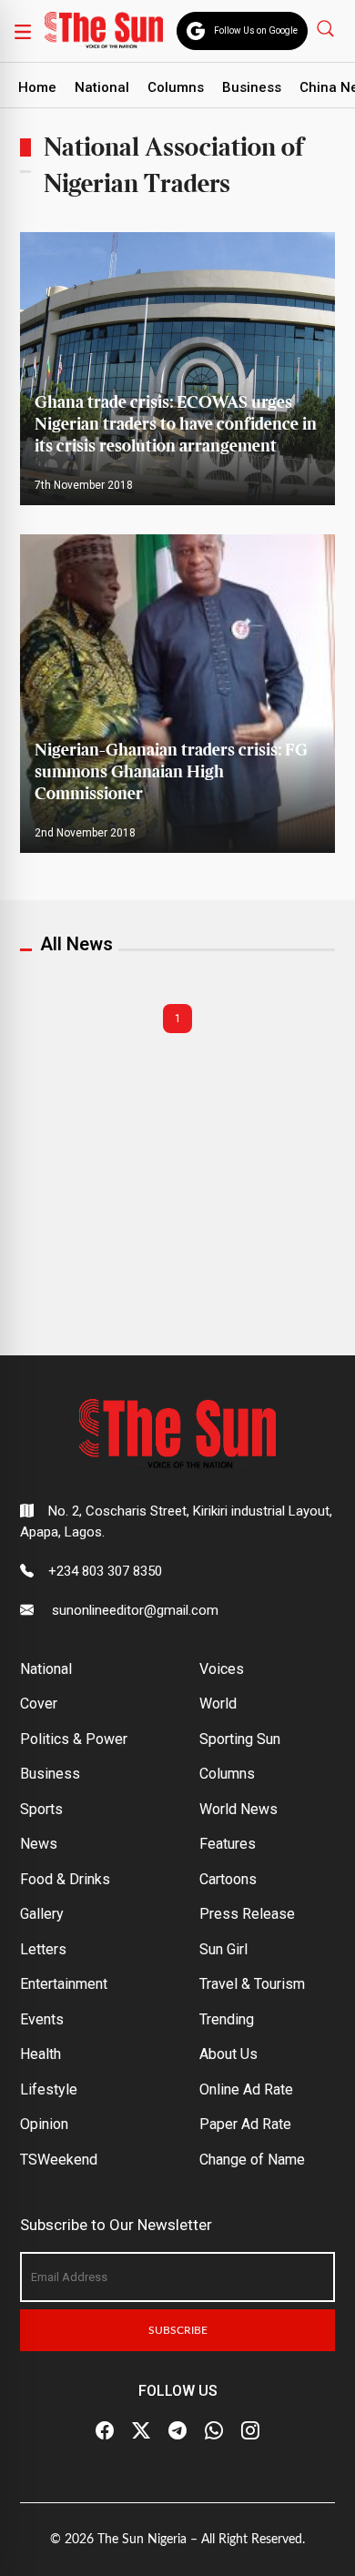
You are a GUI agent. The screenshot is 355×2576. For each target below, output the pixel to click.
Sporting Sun (240, 1739)
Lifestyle (49, 2089)
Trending (227, 2019)
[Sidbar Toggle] (23, 31)
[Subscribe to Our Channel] (177, 2430)
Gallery (42, 1914)
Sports (41, 1809)
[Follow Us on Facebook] (105, 2430)
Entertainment (64, 1984)
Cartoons (228, 1879)
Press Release (247, 1914)
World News (238, 1809)
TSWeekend (59, 2160)
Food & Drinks (65, 1879)
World (218, 1704)
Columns (176, 87)
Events (42, 2019)
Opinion (44, 2124)
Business (252, 87)
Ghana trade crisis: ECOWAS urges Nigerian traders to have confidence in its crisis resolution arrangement (176, 425)
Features (228, 1844)
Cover (39, 1704)
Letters (43, 1949)
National (102, 87)
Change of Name (252, 2160)
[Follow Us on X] (141, 2430)
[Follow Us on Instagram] (250, 2430)
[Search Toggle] (327, 28)
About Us (228, 2054)
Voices (222, 1669)
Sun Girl (223, 1949)
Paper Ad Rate (245, 2124)
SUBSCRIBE (178, 2330)
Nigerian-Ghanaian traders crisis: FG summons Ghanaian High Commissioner (171, 772)
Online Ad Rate (246, 2089)
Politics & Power (74, 1739)
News (39, 1844)
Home (37, 87)
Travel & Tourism (252, 1984)
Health (41, 2054)
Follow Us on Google (256, 30)
